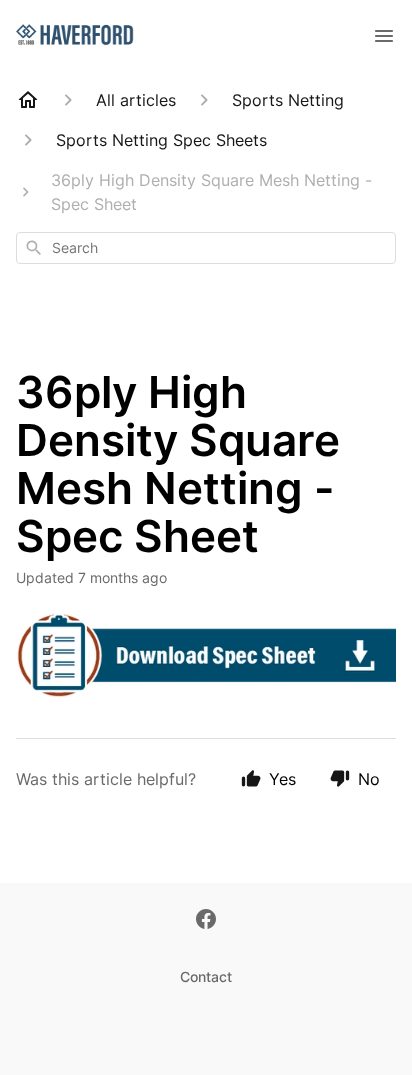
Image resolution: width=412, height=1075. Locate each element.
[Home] (28, 100)
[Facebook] (206, 921)
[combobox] (206, 248)
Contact (206, 976)
